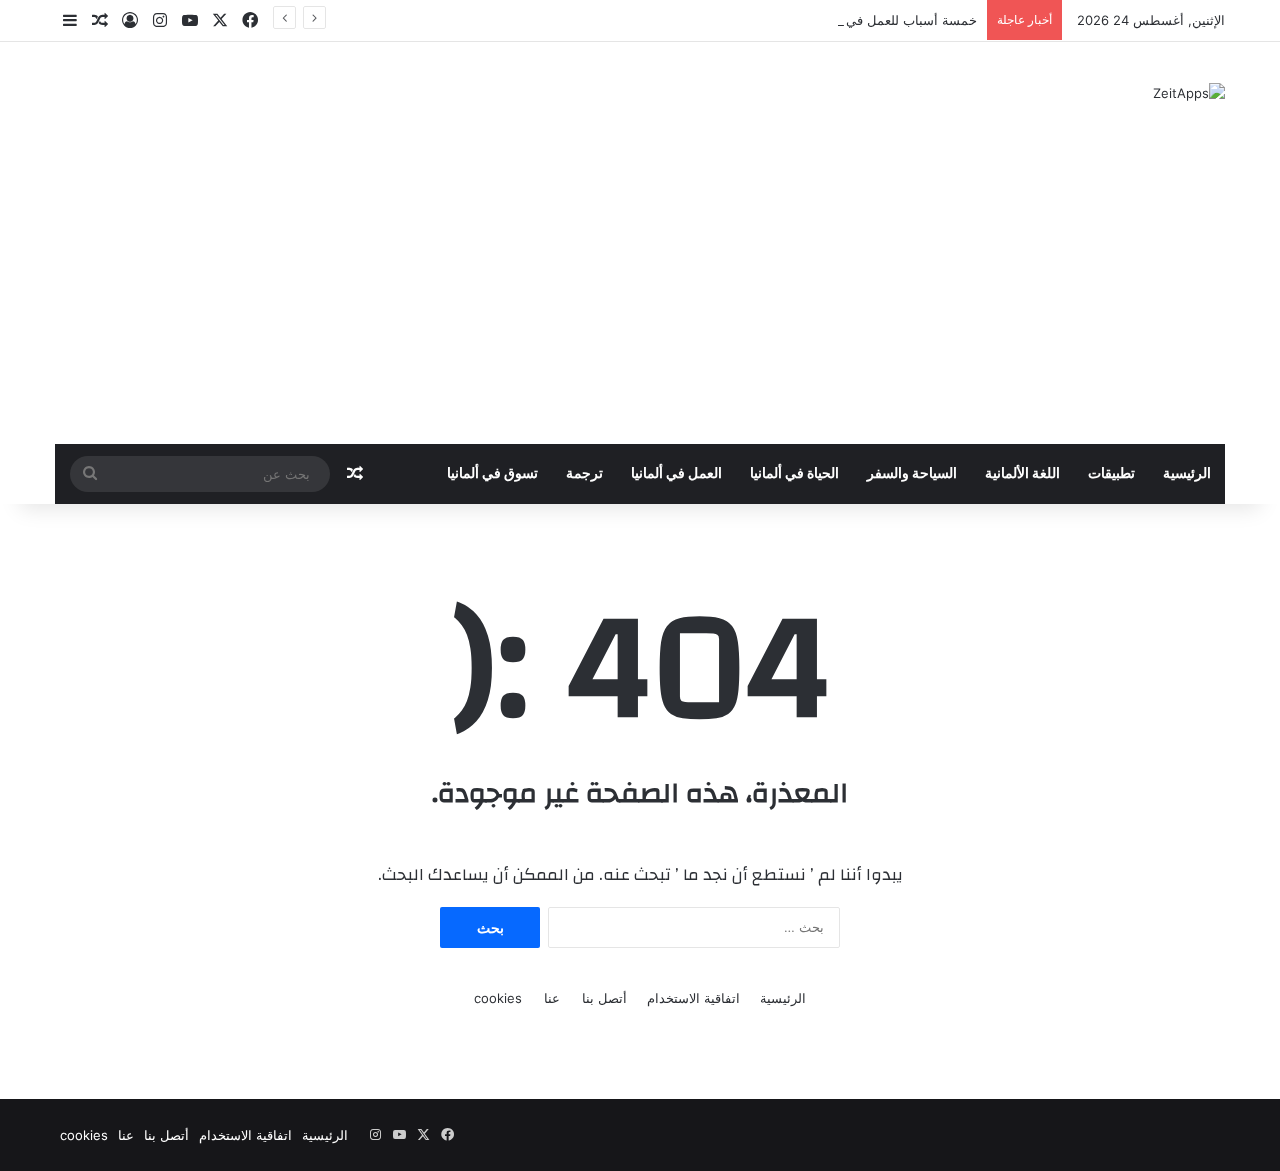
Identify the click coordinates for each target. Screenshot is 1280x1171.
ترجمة (584, 474)
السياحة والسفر (912, 474)
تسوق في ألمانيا (492, 474)
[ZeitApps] (1189, 93)
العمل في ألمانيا (676, 474)
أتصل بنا (604, 998)
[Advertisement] (640, 294)
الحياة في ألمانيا (794, 474)
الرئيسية (1187, 474)
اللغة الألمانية (1022, 474)
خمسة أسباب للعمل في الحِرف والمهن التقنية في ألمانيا (821, 20)
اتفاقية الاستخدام (693, 998)
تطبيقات (1111, 474)
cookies (498, 998)
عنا (552, 998)
